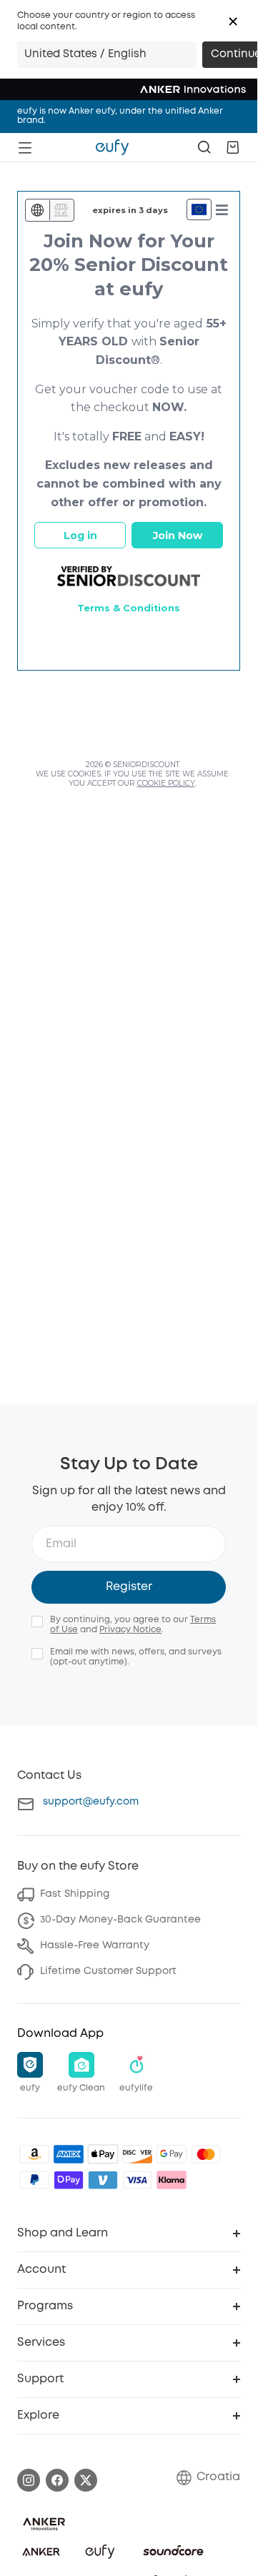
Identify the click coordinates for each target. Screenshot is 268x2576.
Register (129, 1587)
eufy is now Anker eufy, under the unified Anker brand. (120, 116)
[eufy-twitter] (86, 2480)
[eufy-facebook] (57, 2480)
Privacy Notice (130, 1630)
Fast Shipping (75, 1894)
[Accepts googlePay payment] (172, 2154)
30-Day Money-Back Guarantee (120, 1920)
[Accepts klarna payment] (172, 2180)
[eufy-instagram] (29, 2480)
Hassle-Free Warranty (95, 1945)
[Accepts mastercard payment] (206, 2154)
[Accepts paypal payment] (34, 2180)
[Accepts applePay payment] (103, 2154)
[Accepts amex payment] (69, 2154)
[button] (233, 21)
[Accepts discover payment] (137, 2154)
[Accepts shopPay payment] (69, 2180)
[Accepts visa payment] (137, 2180)
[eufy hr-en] (112, 147)
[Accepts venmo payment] (103, 2180)
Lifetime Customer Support (108, 1971)
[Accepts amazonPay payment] (34, 2154)
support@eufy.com (91, 1802)
